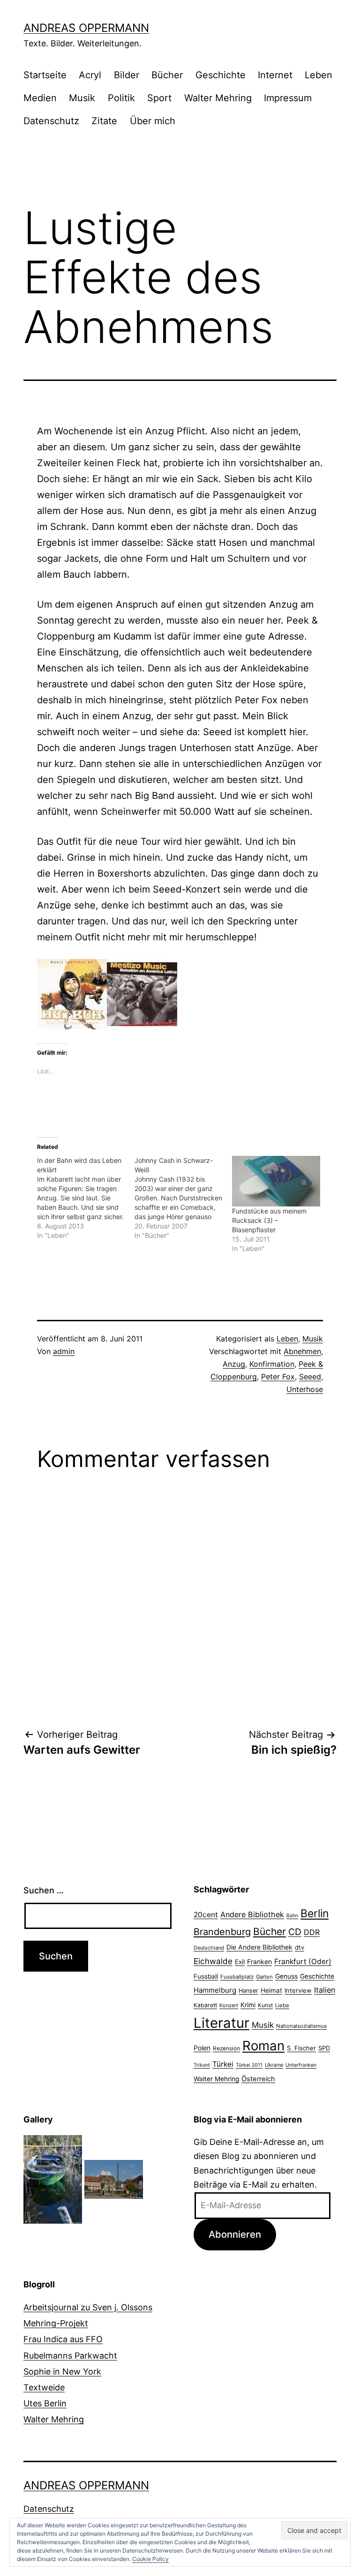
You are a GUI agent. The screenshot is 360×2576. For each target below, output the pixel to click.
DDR (312, 1932)
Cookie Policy (150, 2559)
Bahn (292, 1916)
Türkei (223, 2064)
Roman (263, 2046)
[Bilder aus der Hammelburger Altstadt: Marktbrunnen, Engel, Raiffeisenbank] (114, 2178)
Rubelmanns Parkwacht (70, 2356)
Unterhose (305, 1389)
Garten (264, 1977)
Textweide (44, 2387)
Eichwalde (213, 1961)
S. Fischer (301, 2048)
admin (64, 1351)
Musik (82, 98)
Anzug (234, 1364)
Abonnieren (235, 2234)
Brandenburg (222, 1932)
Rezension (226, 2048)
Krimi (248, 2005)
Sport (159, 98)
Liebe (282, 2005)
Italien (325, 1990)
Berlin (315, 1913)
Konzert (229, 2005)
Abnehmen (302, 1351)
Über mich (153, 121)
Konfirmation (272, 1364)
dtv (300, 1947)
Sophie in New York (62, 2371)
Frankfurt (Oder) (303, 1962)
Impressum (288, 98)
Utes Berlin (45, 2403)
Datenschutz (51, 121)
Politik (121, 98)
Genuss (286, 1976)
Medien (40, 98)
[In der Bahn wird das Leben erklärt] (86, 1198)
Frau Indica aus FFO (63, 2339)
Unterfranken (301, 2065)
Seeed (310, 1377)
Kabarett (205, 2005)
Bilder (127, 75)
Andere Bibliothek (252, 1914)
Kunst (265, 2005)
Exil (240, 1962)
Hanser (248, 1991)
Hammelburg (215, 1990)
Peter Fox (278, 1377)
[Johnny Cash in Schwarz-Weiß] (183, 1198)
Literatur (221, 2023)
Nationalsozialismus (301, 2026)
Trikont (202, 2065)
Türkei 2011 (249, 2065)
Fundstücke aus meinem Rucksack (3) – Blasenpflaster (269, 1220)
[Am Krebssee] (53, 2178)
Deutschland (209, 1948)
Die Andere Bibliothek (259, 1947)
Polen (202, 2048)
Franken (259, 1962)
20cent (206, 1915)
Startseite (45, 75)
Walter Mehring (218, 98)
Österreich (258, 2079)
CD (295, 1932)
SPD (324, 2048)
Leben (319, 75)
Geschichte (221, 75)
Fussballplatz (237, 1977)
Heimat (271, 1990)
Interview (298, 1990)
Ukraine (274, 2065)
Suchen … (44, 1890)
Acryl (90, 75)
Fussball (206, 1976)
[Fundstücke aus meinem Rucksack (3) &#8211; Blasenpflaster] (276, 1181)
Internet (275, 75)
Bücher (167, 75)
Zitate (104, 121)
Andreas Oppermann (86, 28)
